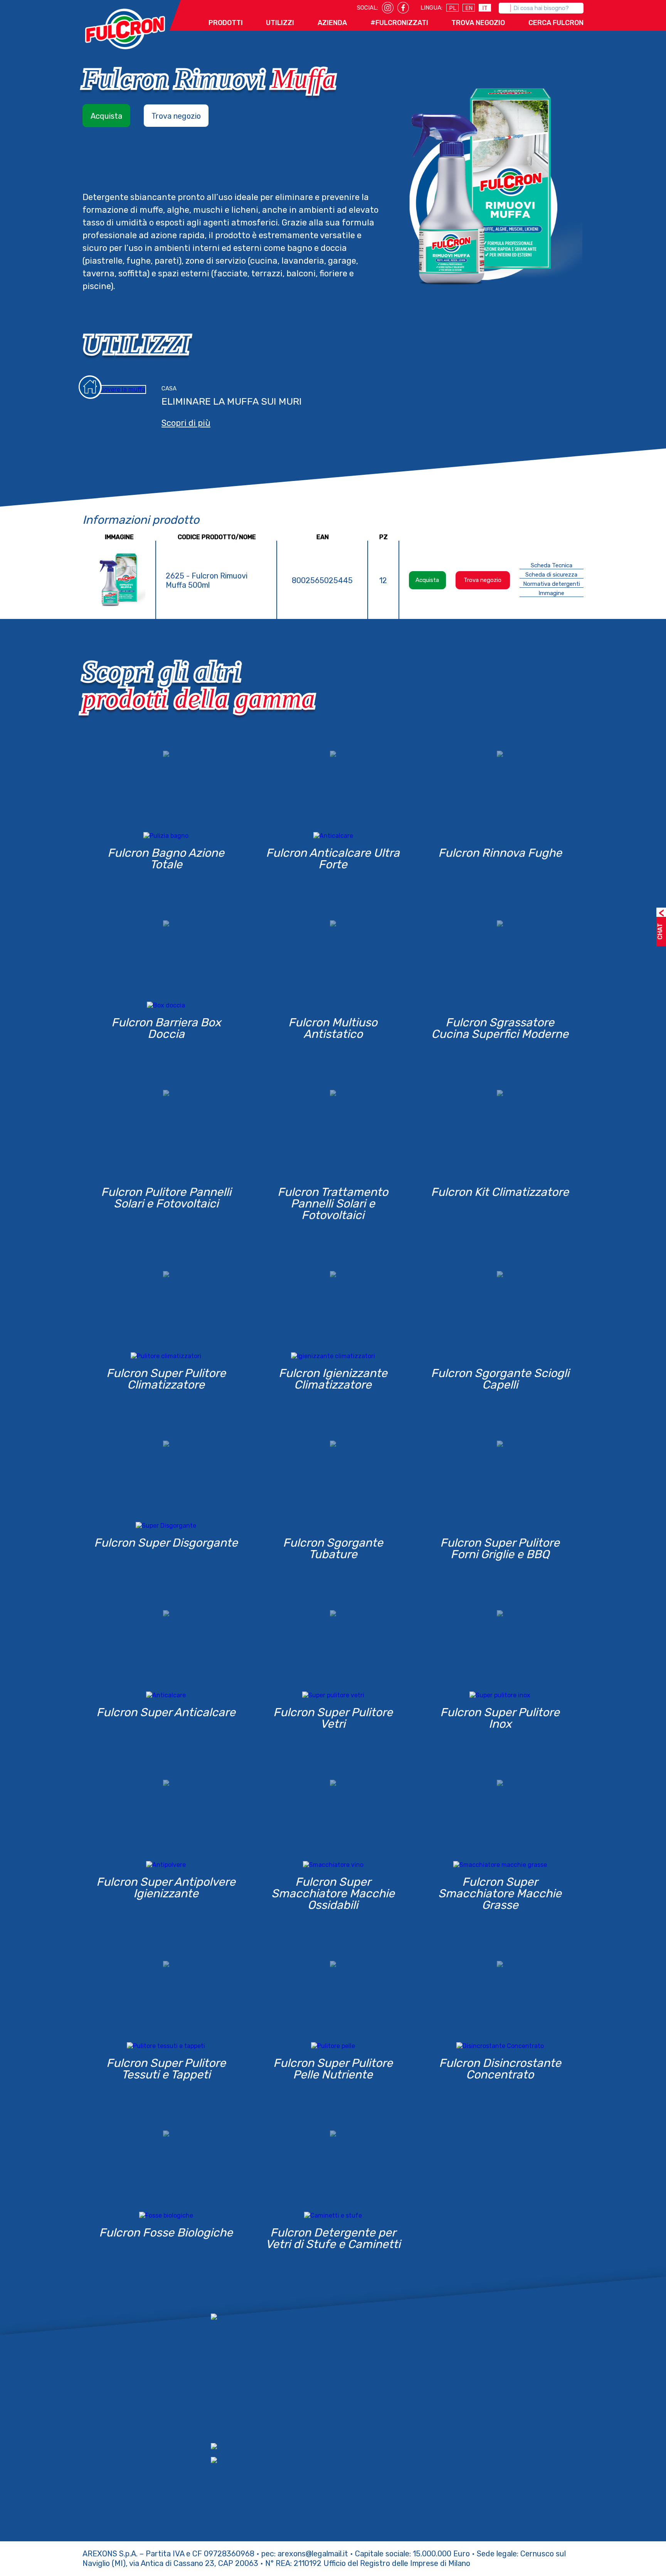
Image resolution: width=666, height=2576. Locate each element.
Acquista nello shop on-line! (368, 2431)
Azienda (332, 23)
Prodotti (226, 23)
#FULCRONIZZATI (399, 23)
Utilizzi (280, 23)
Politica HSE (238, 2431)
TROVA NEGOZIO (478, 23)
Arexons (338, 2407)
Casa (169, 388)
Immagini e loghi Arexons (364, 2455)
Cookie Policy (472, 2431)
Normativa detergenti (552, 584)
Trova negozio (176, 116)
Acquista (106, 116)
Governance (238, 2407)
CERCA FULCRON (556, 23)
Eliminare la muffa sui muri (232, 401)
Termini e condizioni (482, 2455)
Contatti (338, 2478)
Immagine (551, 593)
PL (453, 8)
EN (469, 8)
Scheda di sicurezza (551, 575)
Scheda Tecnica (552, 565)
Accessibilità (471, 2502)
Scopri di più (186, 423)
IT (485, 8)
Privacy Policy (473, 2407)
